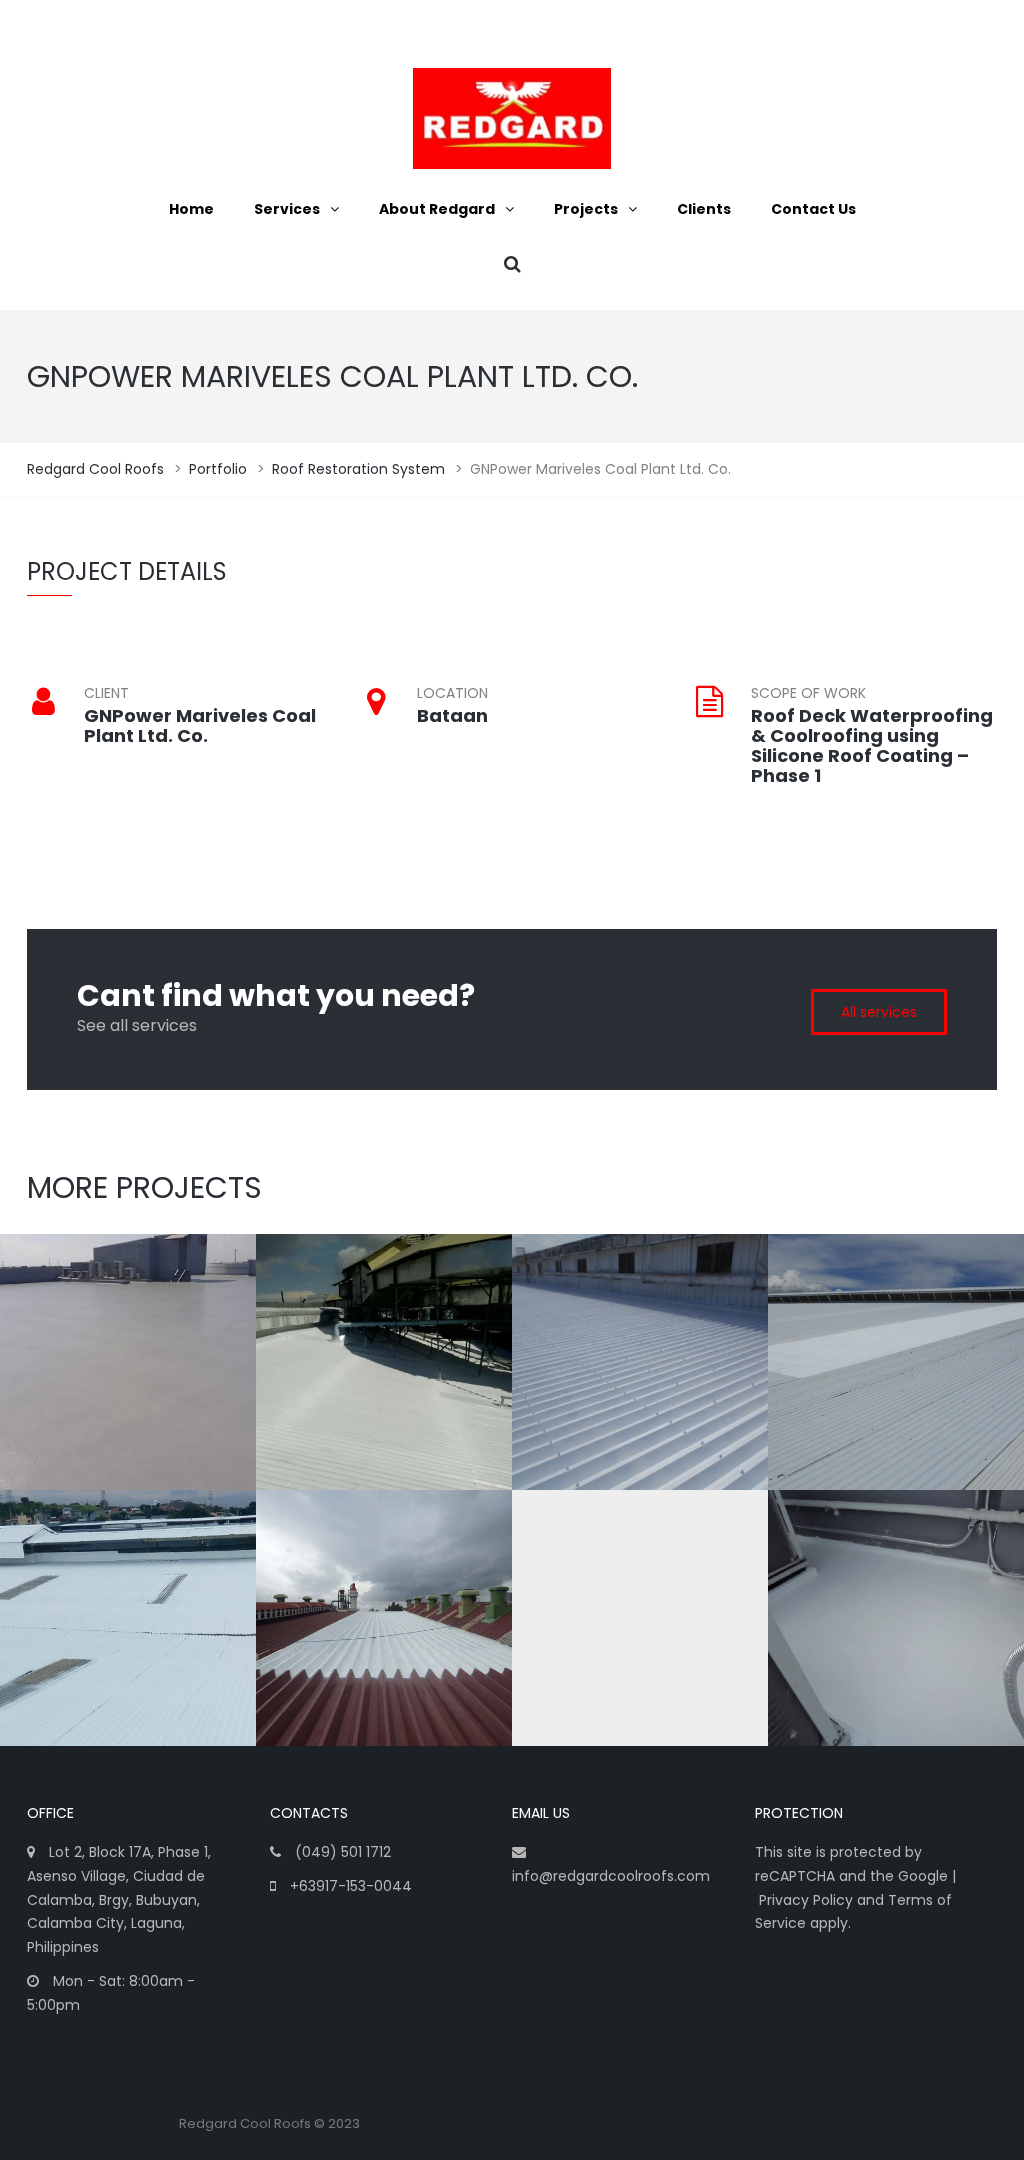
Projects (586, 209)
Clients (704, 209)
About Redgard (437, 209)
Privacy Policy (806, 1900)
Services (287, 209)
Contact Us (813, 209)
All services (879, 1012)
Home (191, 209)
